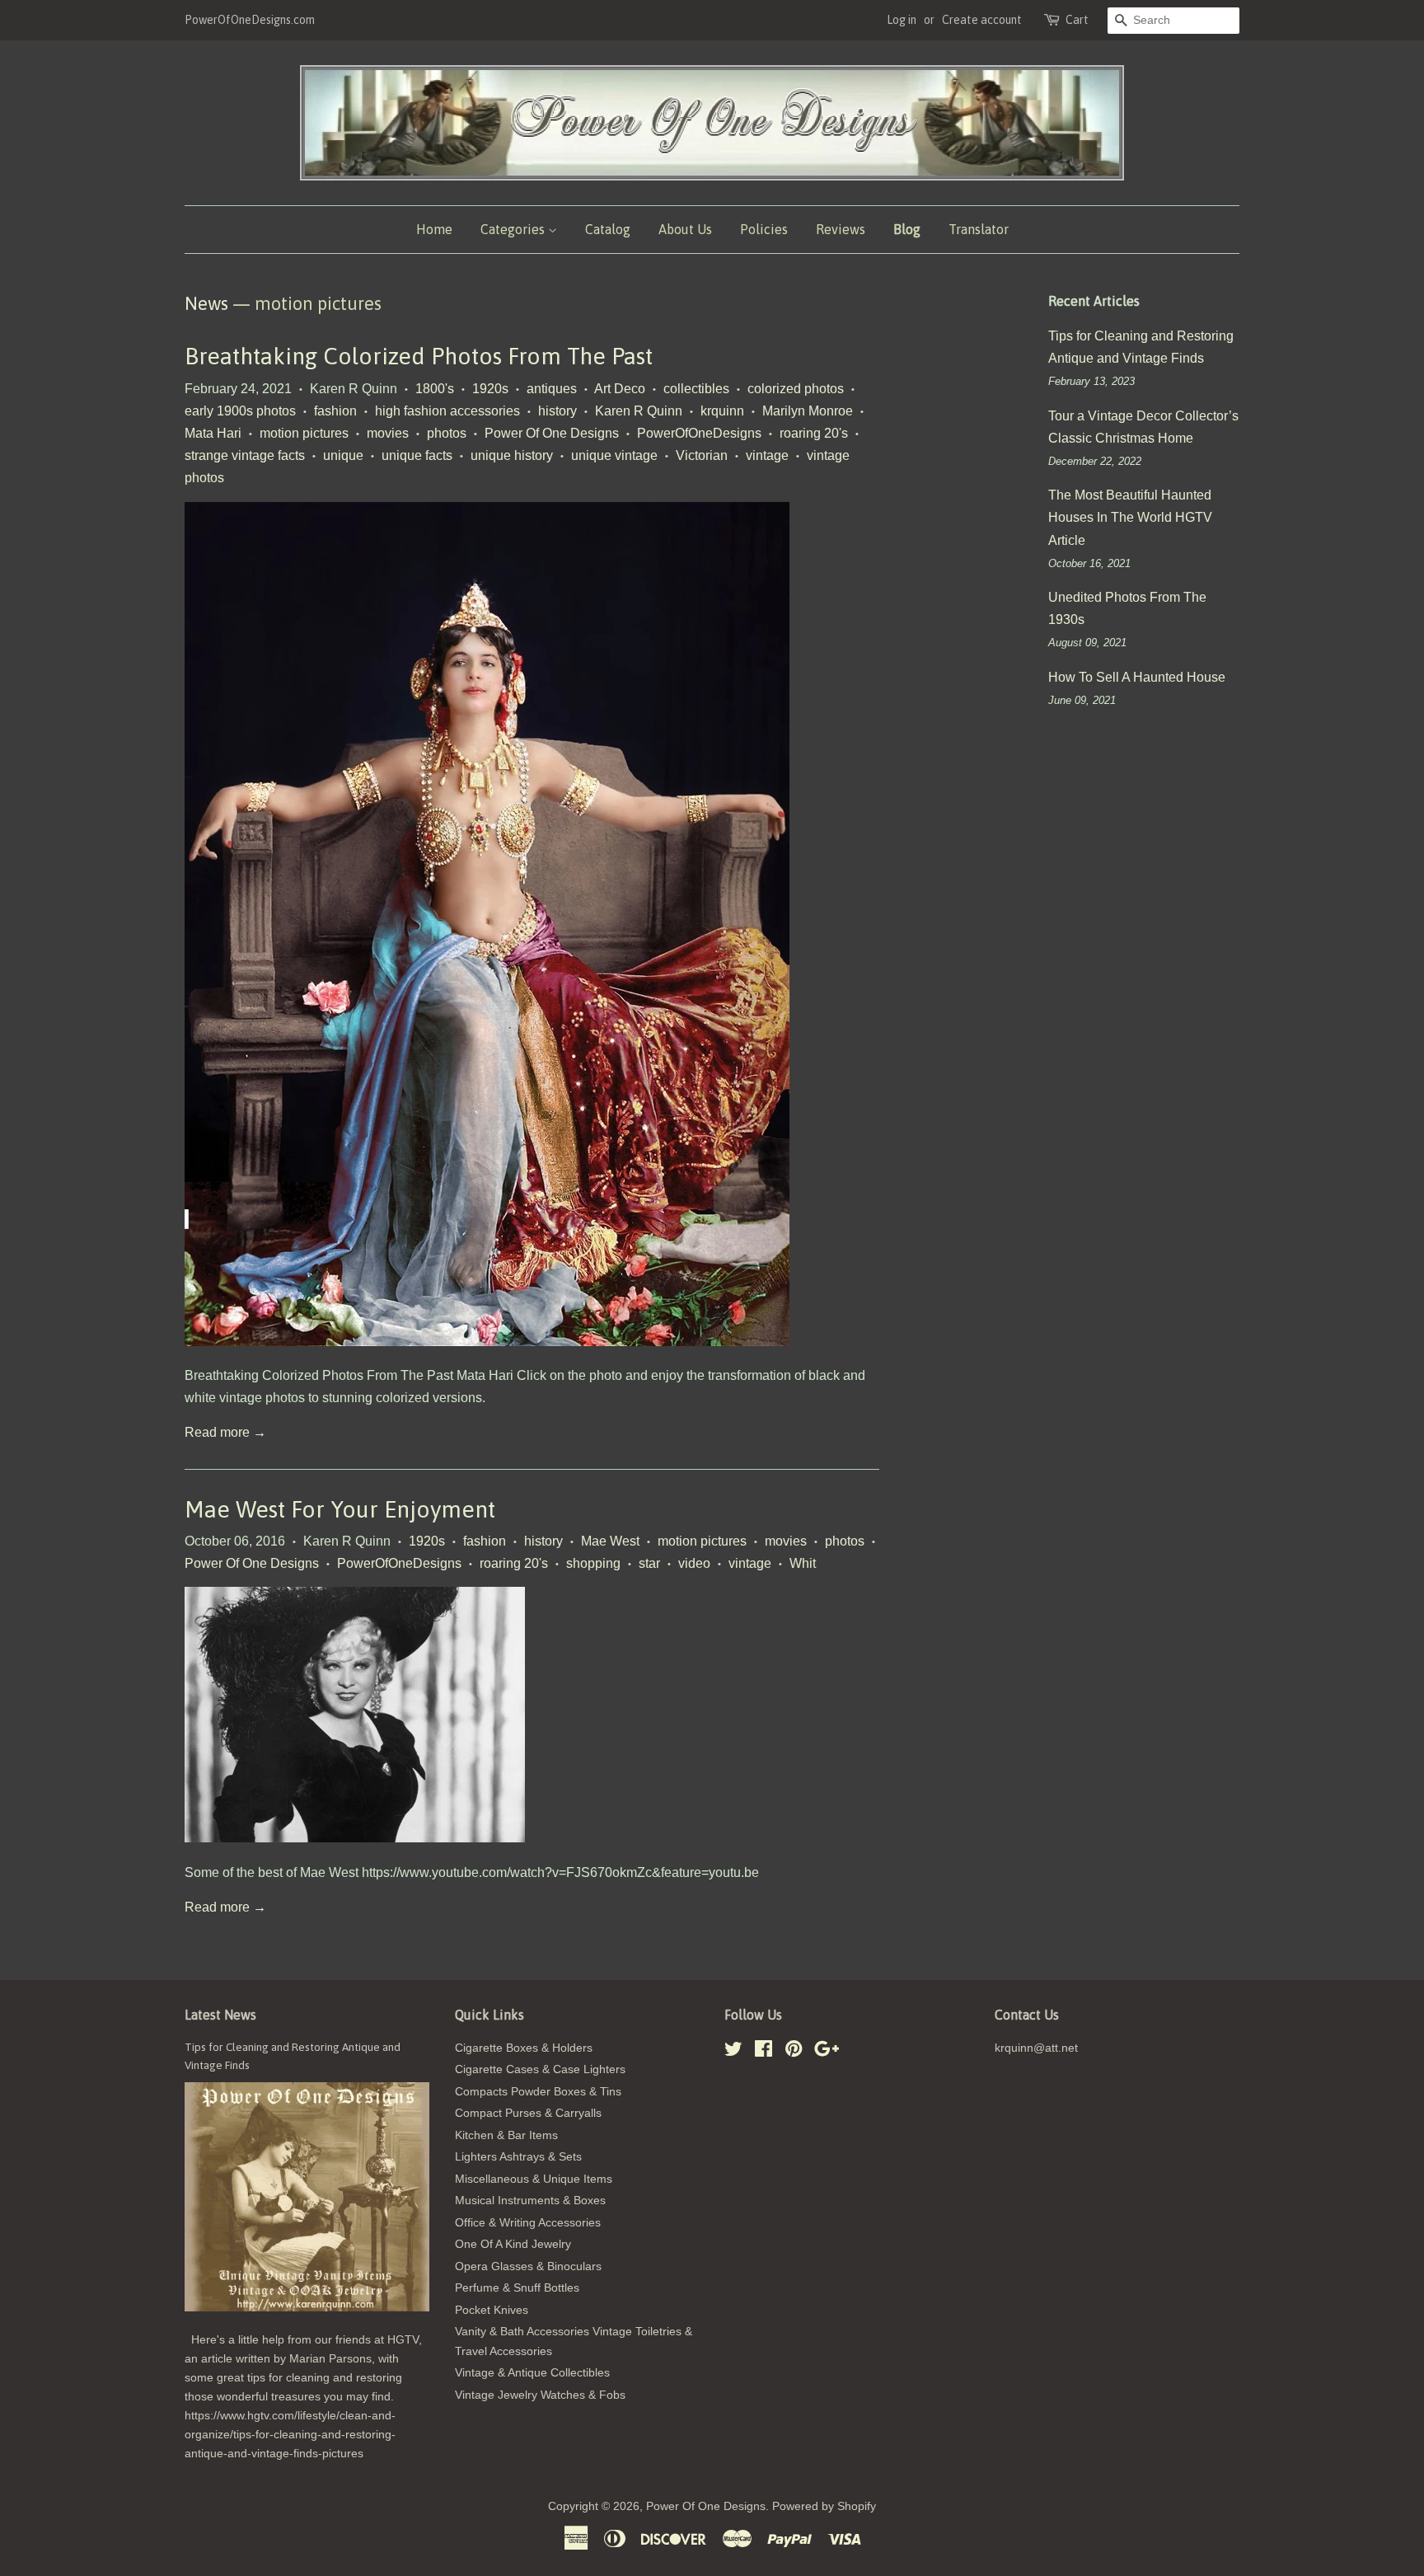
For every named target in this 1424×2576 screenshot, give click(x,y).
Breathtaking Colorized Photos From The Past (419, 356)
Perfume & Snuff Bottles (517, 2288)
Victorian (702, 455)
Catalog (608, 229)
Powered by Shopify (824, 2506)
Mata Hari (213, 433)
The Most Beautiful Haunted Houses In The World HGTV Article (1130, 517)
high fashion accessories (447, 411)
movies (388, 433)
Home (434, 229)
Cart (1077, 20)
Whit (803, 1563)
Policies (764, 229)
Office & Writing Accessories (528, 2223)
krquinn (722, 411)
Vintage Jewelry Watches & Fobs (540, 2395)
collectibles (696, 389)
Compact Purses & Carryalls (528, 2113)
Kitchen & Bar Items (506, 2135)
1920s (490, 389)
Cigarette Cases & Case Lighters (540, 2069)
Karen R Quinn (639, 411)
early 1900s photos (240, 411)
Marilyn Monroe (808, 411)
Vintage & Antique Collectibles (532, 2373)
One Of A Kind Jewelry (513, 2244)
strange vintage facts (245, 455)
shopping (593, 1563)
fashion (335, 411)
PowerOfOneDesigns (699, 433)
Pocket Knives (492, 2310)
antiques (552, 389)
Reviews (841, 229)
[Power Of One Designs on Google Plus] (827, 2052)
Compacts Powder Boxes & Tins (538, 2092)
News (206, 303)
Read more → (225, 1432)
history (557, 411)
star (649, 1563)
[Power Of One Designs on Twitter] (733, 2052)
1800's (435, 389)
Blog (907, 229)
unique (343, 455)
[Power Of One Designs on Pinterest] (794, 2052)
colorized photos (796, 389)
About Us (685, 229)
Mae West (610, 1541)
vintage (767, 455)
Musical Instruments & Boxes (530, 2201)
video (694, 1563)
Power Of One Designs (552, 433)
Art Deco (620, 389)
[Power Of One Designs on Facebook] (764, 2052)
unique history (512, 455)
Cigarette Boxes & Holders (524, 2048)
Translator (979, 229)
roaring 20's (814, 433)
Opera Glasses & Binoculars (528, 2266)
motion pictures (304, 433)
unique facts (417, 455)
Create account (982, 20)
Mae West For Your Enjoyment (340, 1509)
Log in (902, 20)
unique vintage (614, 455)
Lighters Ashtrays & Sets (518, 2157)
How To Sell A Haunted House (1137, 677)
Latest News (220, 2015)
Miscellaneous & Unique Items (534, 2179)
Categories (514, 229)
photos (447, 433)
